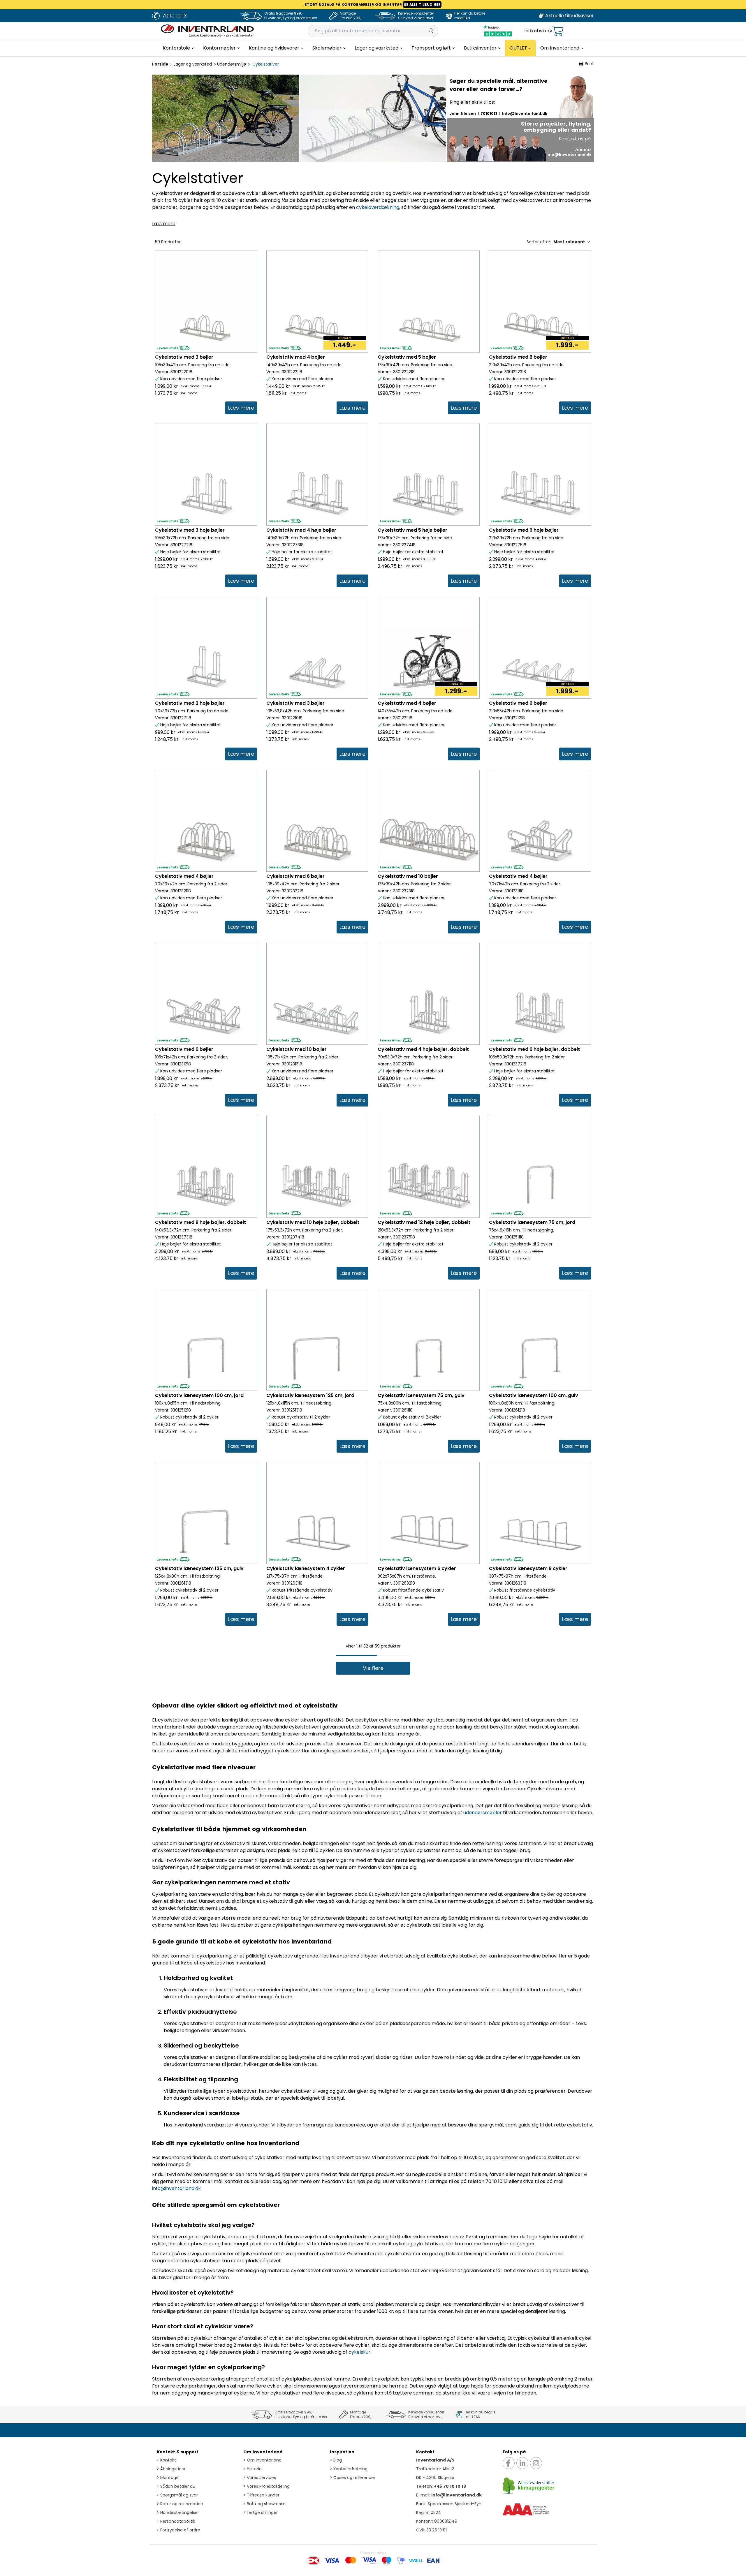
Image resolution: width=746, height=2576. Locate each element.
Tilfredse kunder (261, 2495)
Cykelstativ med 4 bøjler (296, 357)
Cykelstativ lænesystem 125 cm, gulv (199, 1568)
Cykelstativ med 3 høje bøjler (190, 530)
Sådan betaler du (176, 2486)
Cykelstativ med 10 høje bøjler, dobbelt (313, 1222)
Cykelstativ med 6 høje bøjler (524, 530)
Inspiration (342, 2452)
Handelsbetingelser (178, 2512)
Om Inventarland (263, 2452)
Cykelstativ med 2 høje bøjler (190, 703)
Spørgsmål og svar (177, 2495)
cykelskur (359, 2352)
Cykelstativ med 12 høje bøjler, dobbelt (424, 1222)
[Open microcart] (558, 31)
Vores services (260, 2478)
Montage (168, 2478)
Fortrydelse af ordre (178, 2530)
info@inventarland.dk (525, 113)
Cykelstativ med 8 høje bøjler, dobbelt (200, 1222)
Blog (336, 2460)
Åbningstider (171, 2469)
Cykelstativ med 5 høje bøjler (412, 530)
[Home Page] (207, 31)
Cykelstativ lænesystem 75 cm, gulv (421, 1395)
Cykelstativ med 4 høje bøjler (301, 530)
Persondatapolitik (176, 2521)
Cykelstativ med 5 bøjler (407, 357)
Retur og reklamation (180, 2504)
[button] (373, 1668)
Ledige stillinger (261, 2512)
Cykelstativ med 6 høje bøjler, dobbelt (534, 1049)
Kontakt (166, 2460)
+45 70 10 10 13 (450, 2486)
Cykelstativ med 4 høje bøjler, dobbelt (423, 1049)
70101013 (489, 113)
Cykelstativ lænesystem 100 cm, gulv (534, 1395)
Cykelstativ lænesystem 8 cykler (528, 1568)
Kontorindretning (349, 2469)
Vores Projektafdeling (266, 2486)
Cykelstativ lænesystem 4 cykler (306, 1568)
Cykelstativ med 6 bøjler (518, 357)
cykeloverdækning (378, 207)
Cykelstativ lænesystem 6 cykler (417, 1568)
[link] (241, 408)
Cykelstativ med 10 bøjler (408, 876)
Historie (253, 2469)
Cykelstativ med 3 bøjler (184, 357)
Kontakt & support (178, 2452)
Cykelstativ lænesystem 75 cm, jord (532, 1222)
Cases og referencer (353, 2478)
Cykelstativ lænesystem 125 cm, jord (310, 1395)
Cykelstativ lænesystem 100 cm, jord (199, 1395)
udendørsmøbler (483, 1813)
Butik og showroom (264, 2504)
